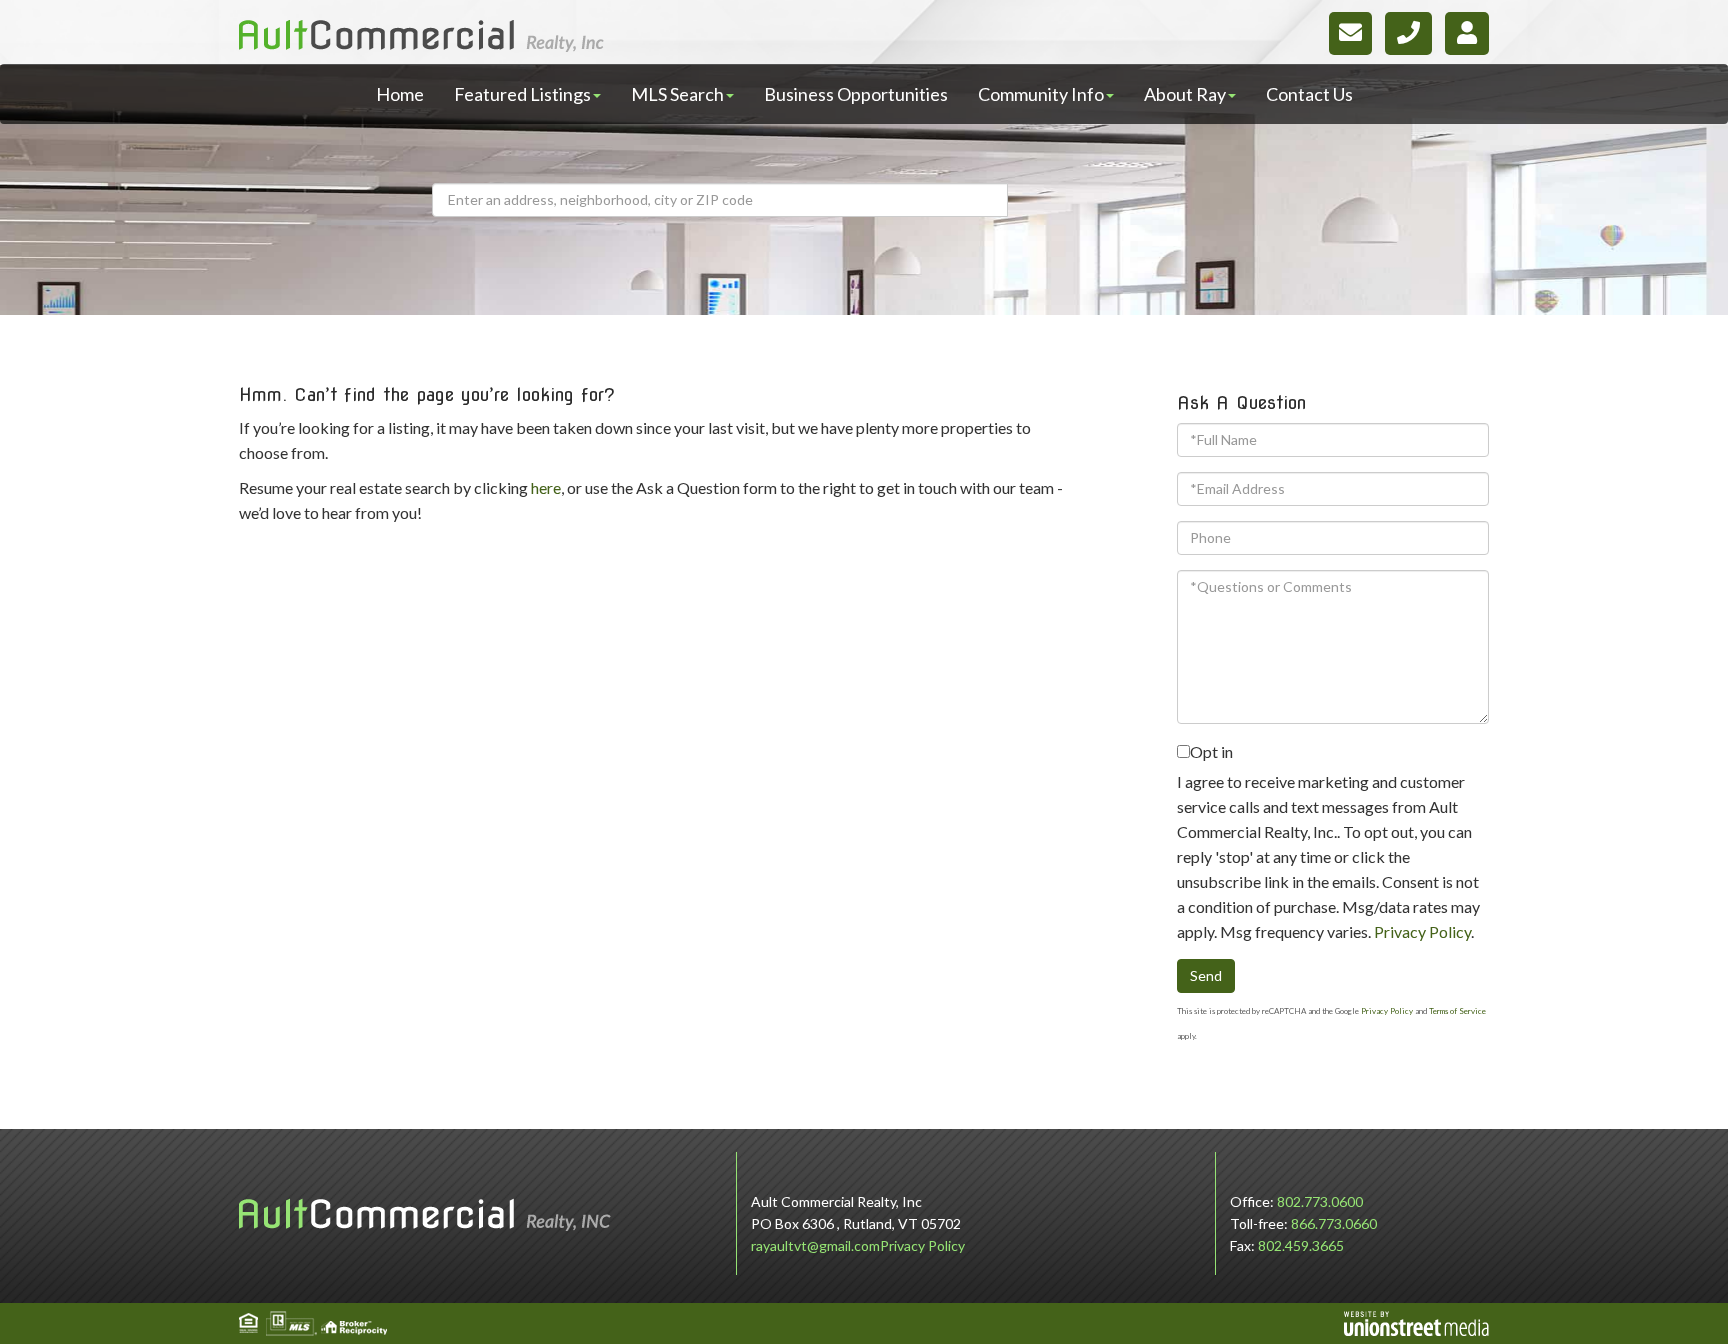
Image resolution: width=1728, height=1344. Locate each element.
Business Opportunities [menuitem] (856, 94)
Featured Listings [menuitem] (522, 94)
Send (1206, 975)
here (546, 487)
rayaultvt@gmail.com (815, 1245)
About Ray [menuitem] (1185, 94)
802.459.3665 (1301, 1245)
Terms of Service (1457, 1011)
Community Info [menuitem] (1041, 94)
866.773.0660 (1334, 1223)
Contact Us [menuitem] (1309, 94)
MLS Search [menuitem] (677, 94)
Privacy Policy (1422, 931)
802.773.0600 (1320, 1201)
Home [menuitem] (400, 94)
